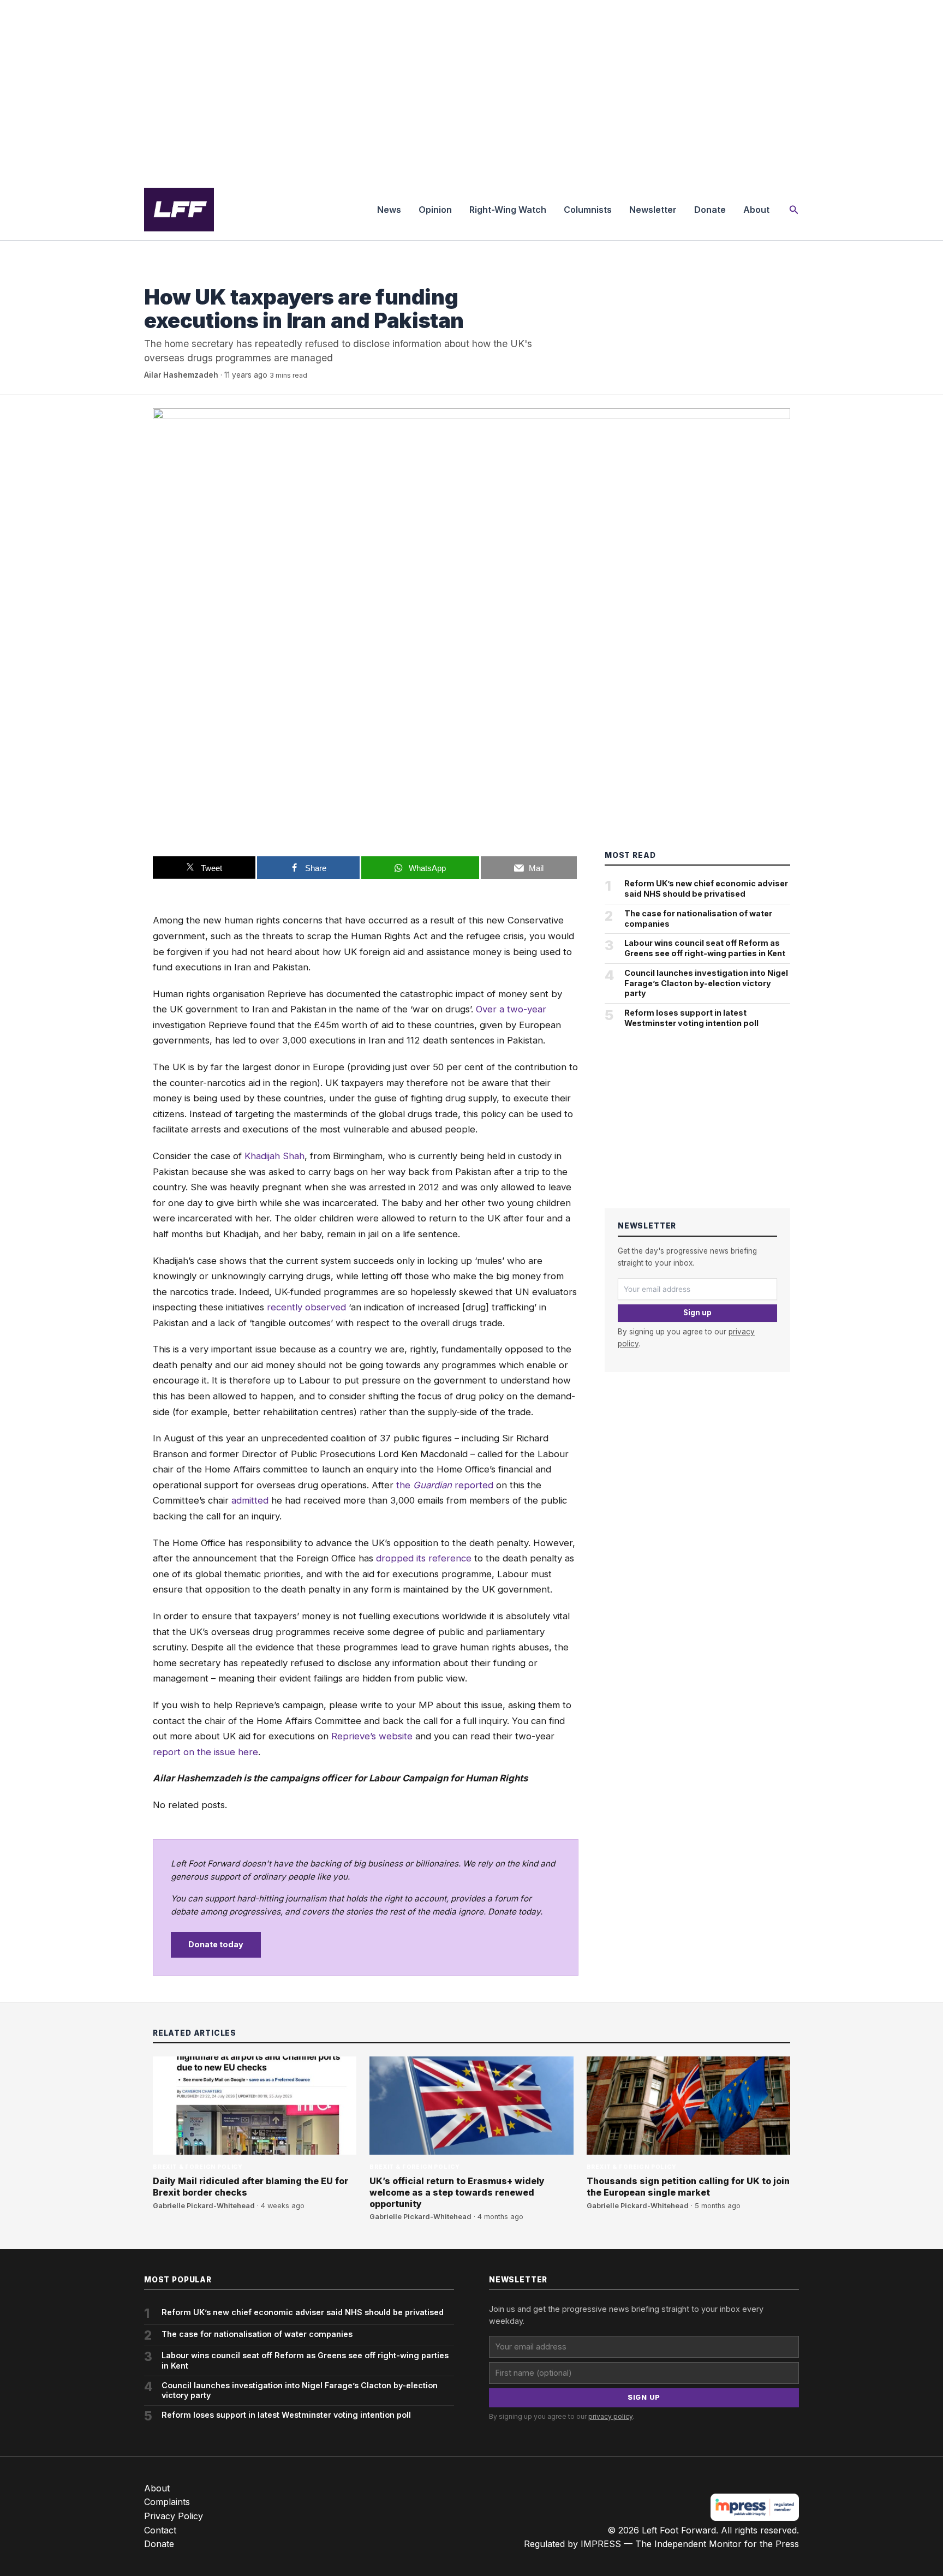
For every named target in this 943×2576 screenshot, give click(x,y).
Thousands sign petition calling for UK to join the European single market (688, 2187)
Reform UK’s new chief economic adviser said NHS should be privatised (706, 889)
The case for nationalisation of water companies (698, 919)
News (389, 210)
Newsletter (653, 210)
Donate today (216, 1944)
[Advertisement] (471, 90)
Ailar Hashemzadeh (181, 375)
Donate (710, 210)
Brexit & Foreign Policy (189, 275)
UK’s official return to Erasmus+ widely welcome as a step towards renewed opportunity (457, 2192)
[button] (794, 210)
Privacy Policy (174, 2516)
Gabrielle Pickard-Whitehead (204, 2206)
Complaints (167, 2502)
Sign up (697, 1313)
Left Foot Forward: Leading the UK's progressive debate (179, 210)
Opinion (435, 210)
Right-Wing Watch (508, 210)
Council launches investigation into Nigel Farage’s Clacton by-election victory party (706, 983)
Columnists (588, 210)
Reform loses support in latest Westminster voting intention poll (691, 1018)
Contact (160, 2530)
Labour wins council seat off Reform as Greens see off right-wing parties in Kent (705, 948)
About (756, 210)
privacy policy (610, 2416)
